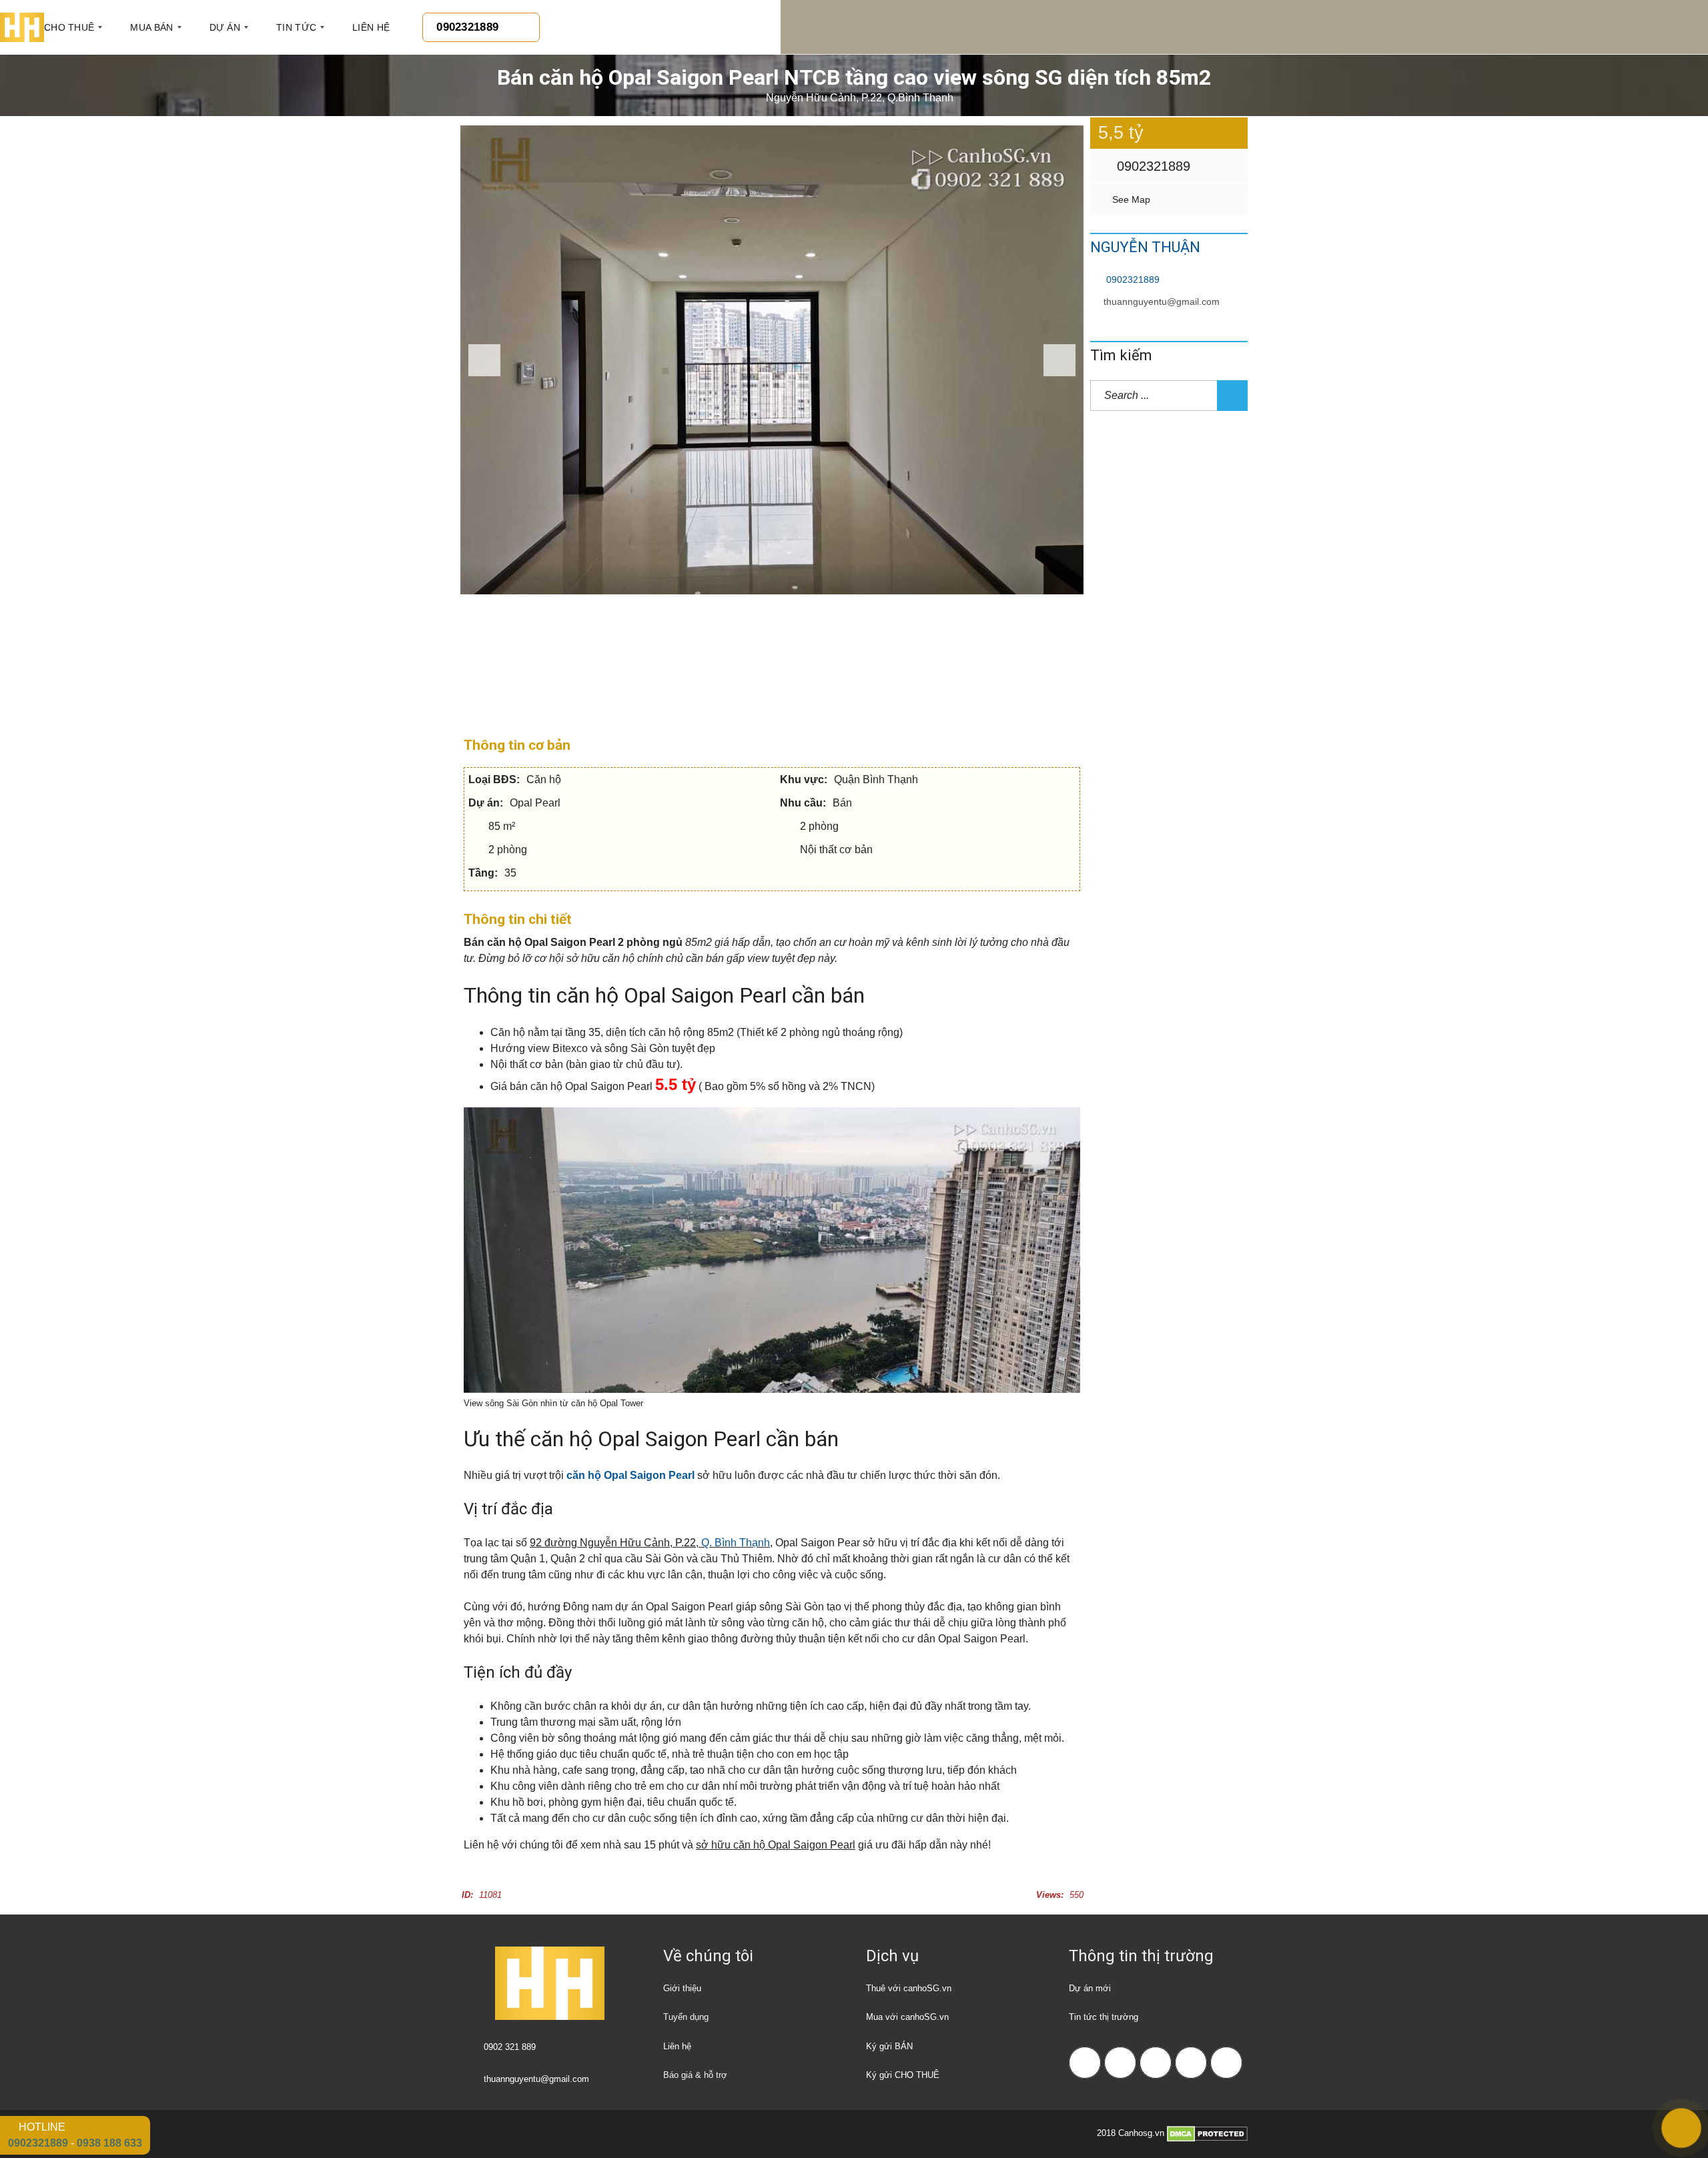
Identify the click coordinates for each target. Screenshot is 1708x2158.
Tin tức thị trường (1104, 2017)
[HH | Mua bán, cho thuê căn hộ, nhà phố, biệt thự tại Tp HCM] (22, 27)
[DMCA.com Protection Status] (1207, 2134)
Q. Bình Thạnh (736, 1543)
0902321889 (1152, 166)
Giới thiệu (682, 1988)
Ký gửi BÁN (889, 2046)
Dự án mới (1090, 1988)
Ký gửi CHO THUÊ (903, 2075)
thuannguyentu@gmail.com (1162, 302)
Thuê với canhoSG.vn (909, 1988)
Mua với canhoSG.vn (907, 2017)
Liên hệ (677, 2046)
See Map (1130, 199)
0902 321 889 (510, 2047)
